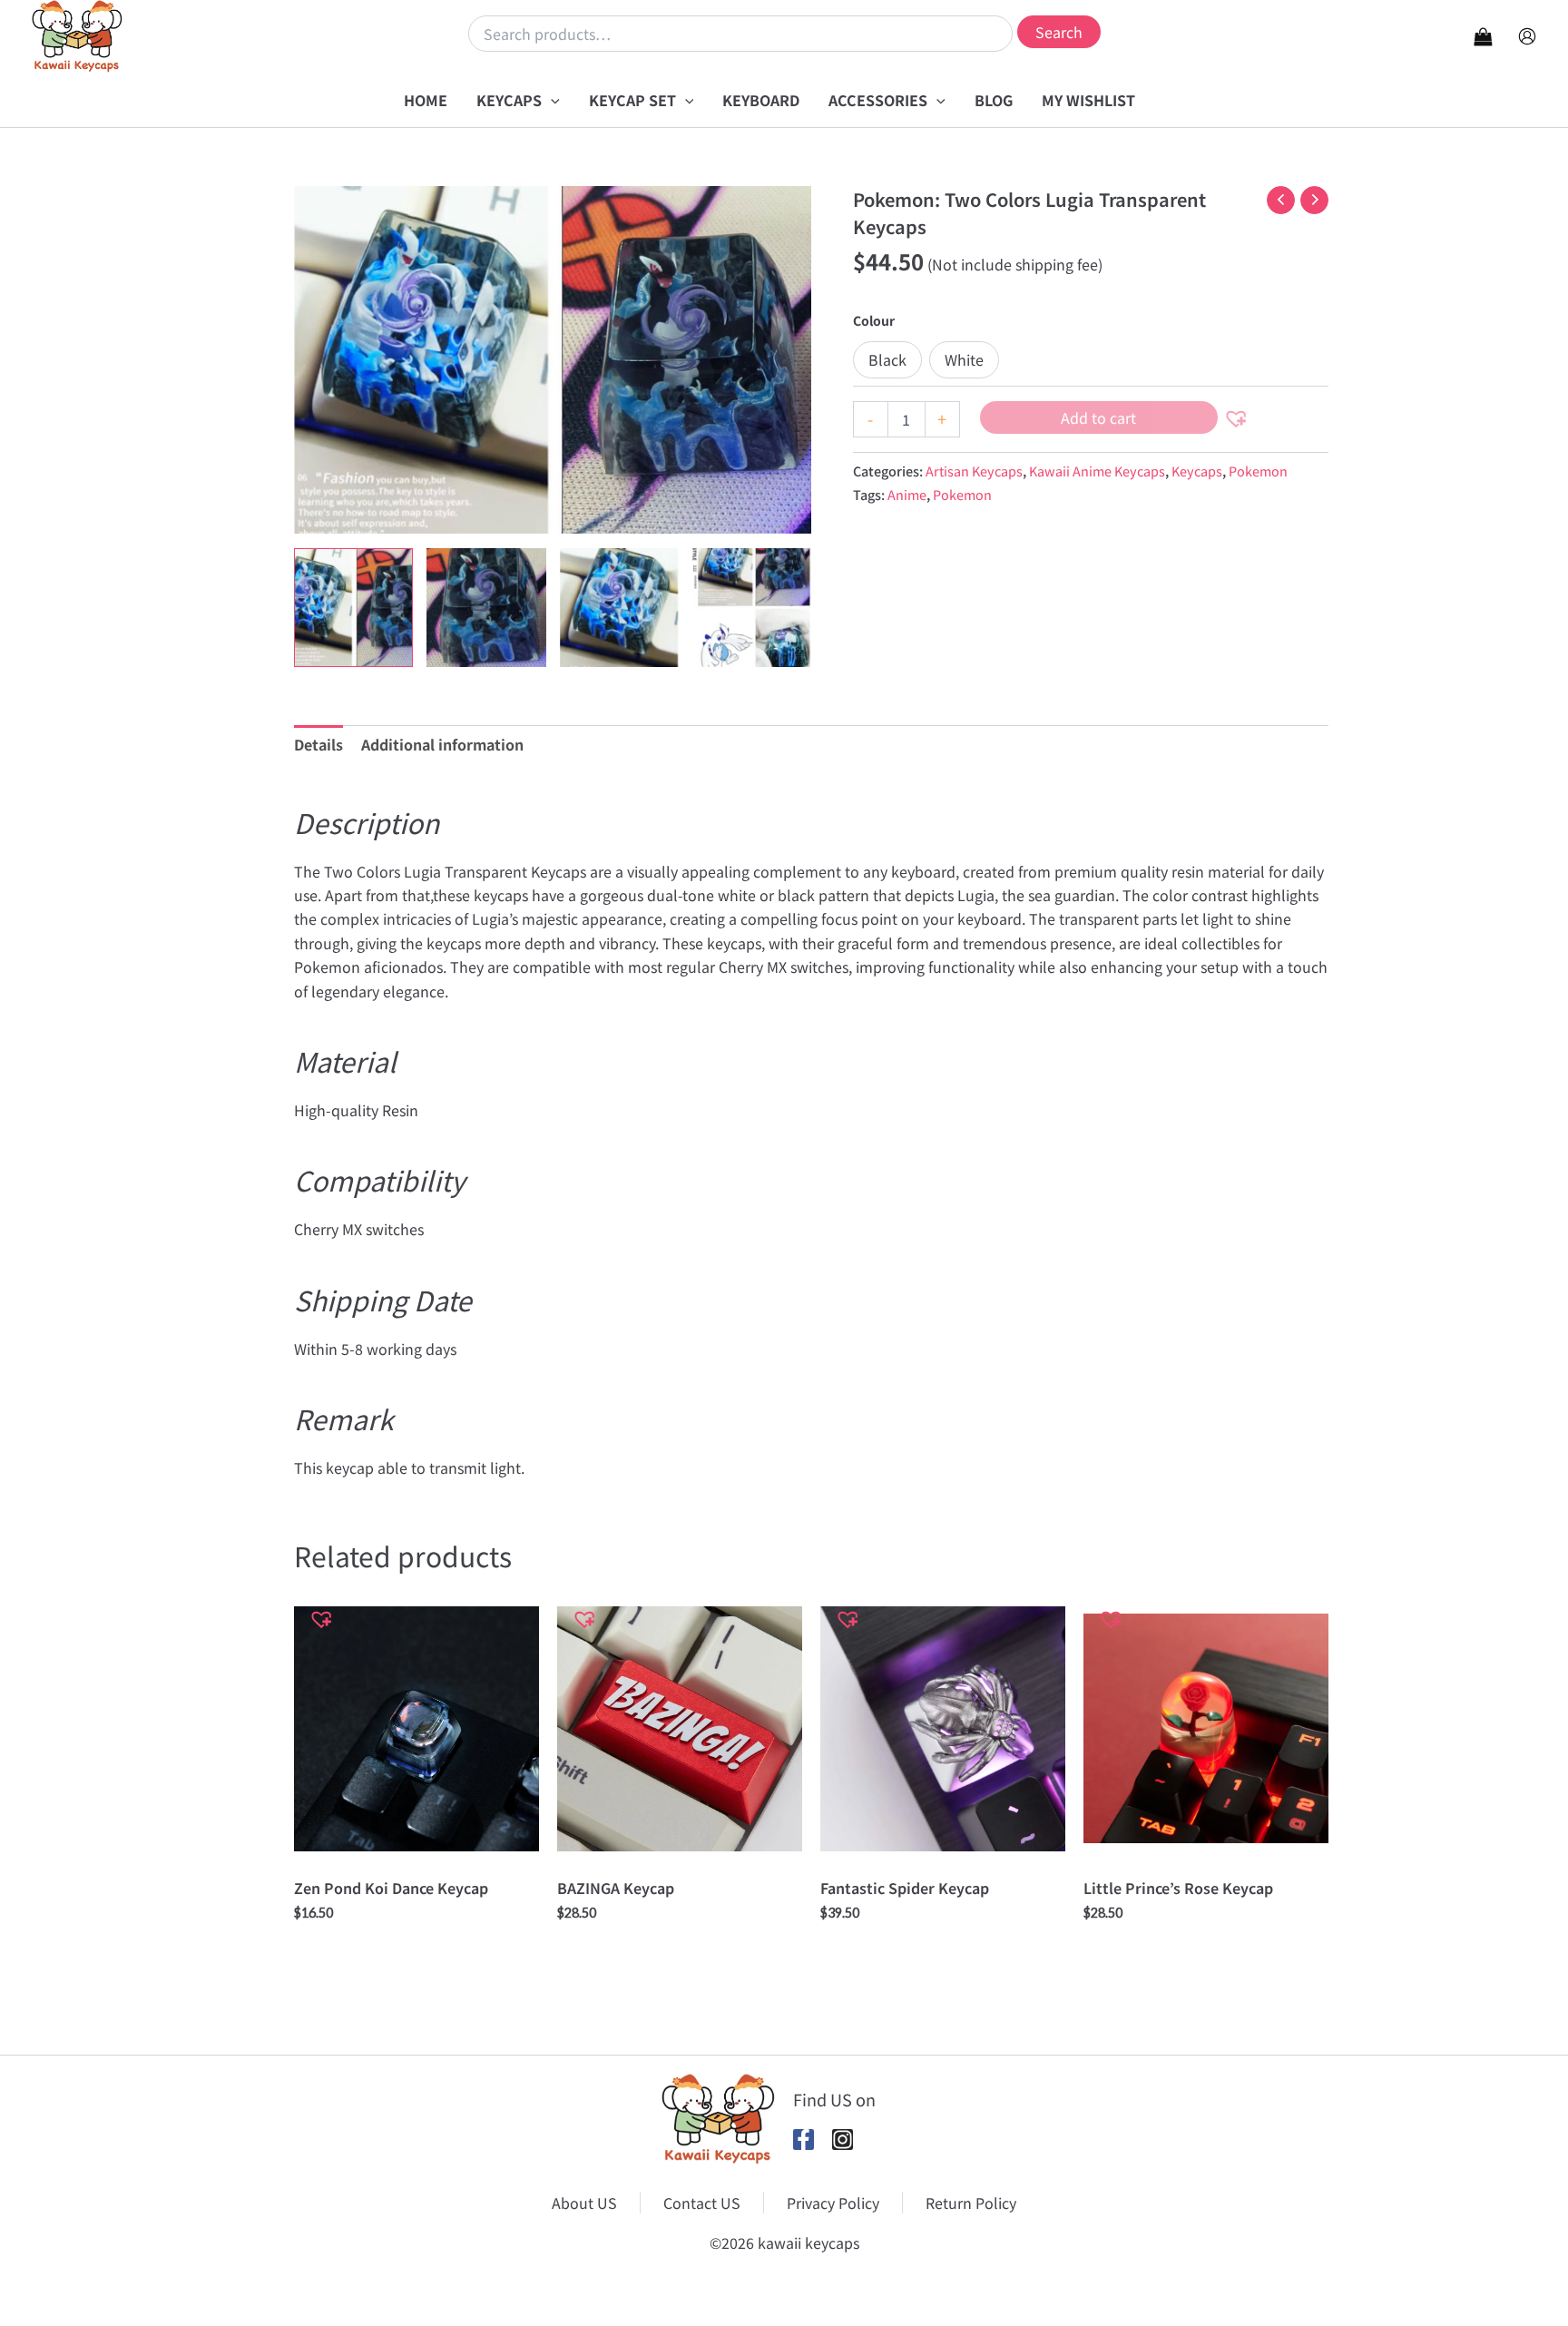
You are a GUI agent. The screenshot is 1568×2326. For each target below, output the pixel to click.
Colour (874, 320)
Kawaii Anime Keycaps (1097, 471)
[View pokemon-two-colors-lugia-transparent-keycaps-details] (752, 608)
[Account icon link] (1527, 36)
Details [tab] (318, 744)
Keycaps (1197, 471)
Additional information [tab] (442, 744)
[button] (551, 100)
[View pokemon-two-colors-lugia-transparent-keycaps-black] (486, 608)
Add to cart (1098, 417)
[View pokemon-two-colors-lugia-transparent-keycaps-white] (619, 608)
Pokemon (1258, 471)
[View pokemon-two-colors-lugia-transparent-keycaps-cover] (353, 608)
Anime (907, 494)
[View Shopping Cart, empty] (1483, 36)
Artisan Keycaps (974, 471)
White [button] (964, 359)
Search (1059, 32)
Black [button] (887, 359)
